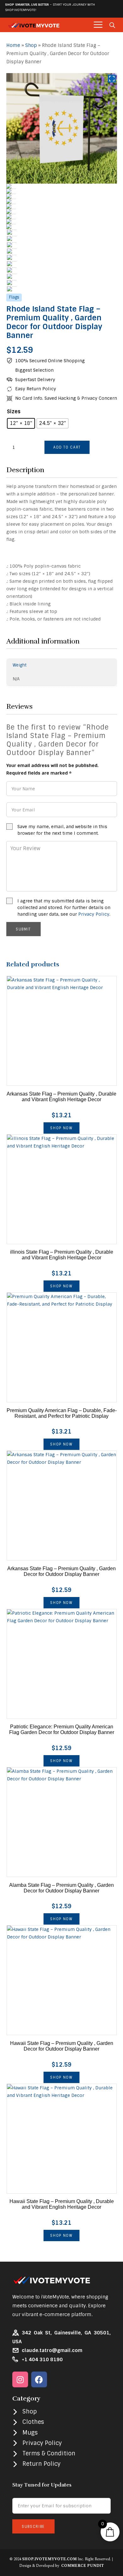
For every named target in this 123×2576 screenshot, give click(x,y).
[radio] (21, 423)
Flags (14, 297)
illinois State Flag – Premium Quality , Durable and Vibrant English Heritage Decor (62, 1255)
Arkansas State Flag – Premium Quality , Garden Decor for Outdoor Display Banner (61, 1571)
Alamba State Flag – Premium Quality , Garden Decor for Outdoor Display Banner (61, 1888)
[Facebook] (39, 2379)
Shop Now (61, 1128)
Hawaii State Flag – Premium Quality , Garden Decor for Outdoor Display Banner (62, 2046)
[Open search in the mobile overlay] (112, 25)
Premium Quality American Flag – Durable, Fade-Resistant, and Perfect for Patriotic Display (62, 1413)
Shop (31, 45)
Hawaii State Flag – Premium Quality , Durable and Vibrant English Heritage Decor (62, 2204)
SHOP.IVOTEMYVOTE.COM (49, 2559)
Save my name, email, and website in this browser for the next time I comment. (62, 830)
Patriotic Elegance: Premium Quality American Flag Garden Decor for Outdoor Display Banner (62, 1729)
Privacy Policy (94, 914)
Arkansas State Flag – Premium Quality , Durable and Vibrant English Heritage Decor (61, 1097)
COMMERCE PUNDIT (82, 2566)
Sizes (14, 412)
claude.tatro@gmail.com (52, 2350)
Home (13, 45)
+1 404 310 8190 (42, 2360)
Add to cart (67, 447)
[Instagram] (20, 2379)
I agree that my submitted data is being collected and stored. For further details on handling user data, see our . (64, 907)
